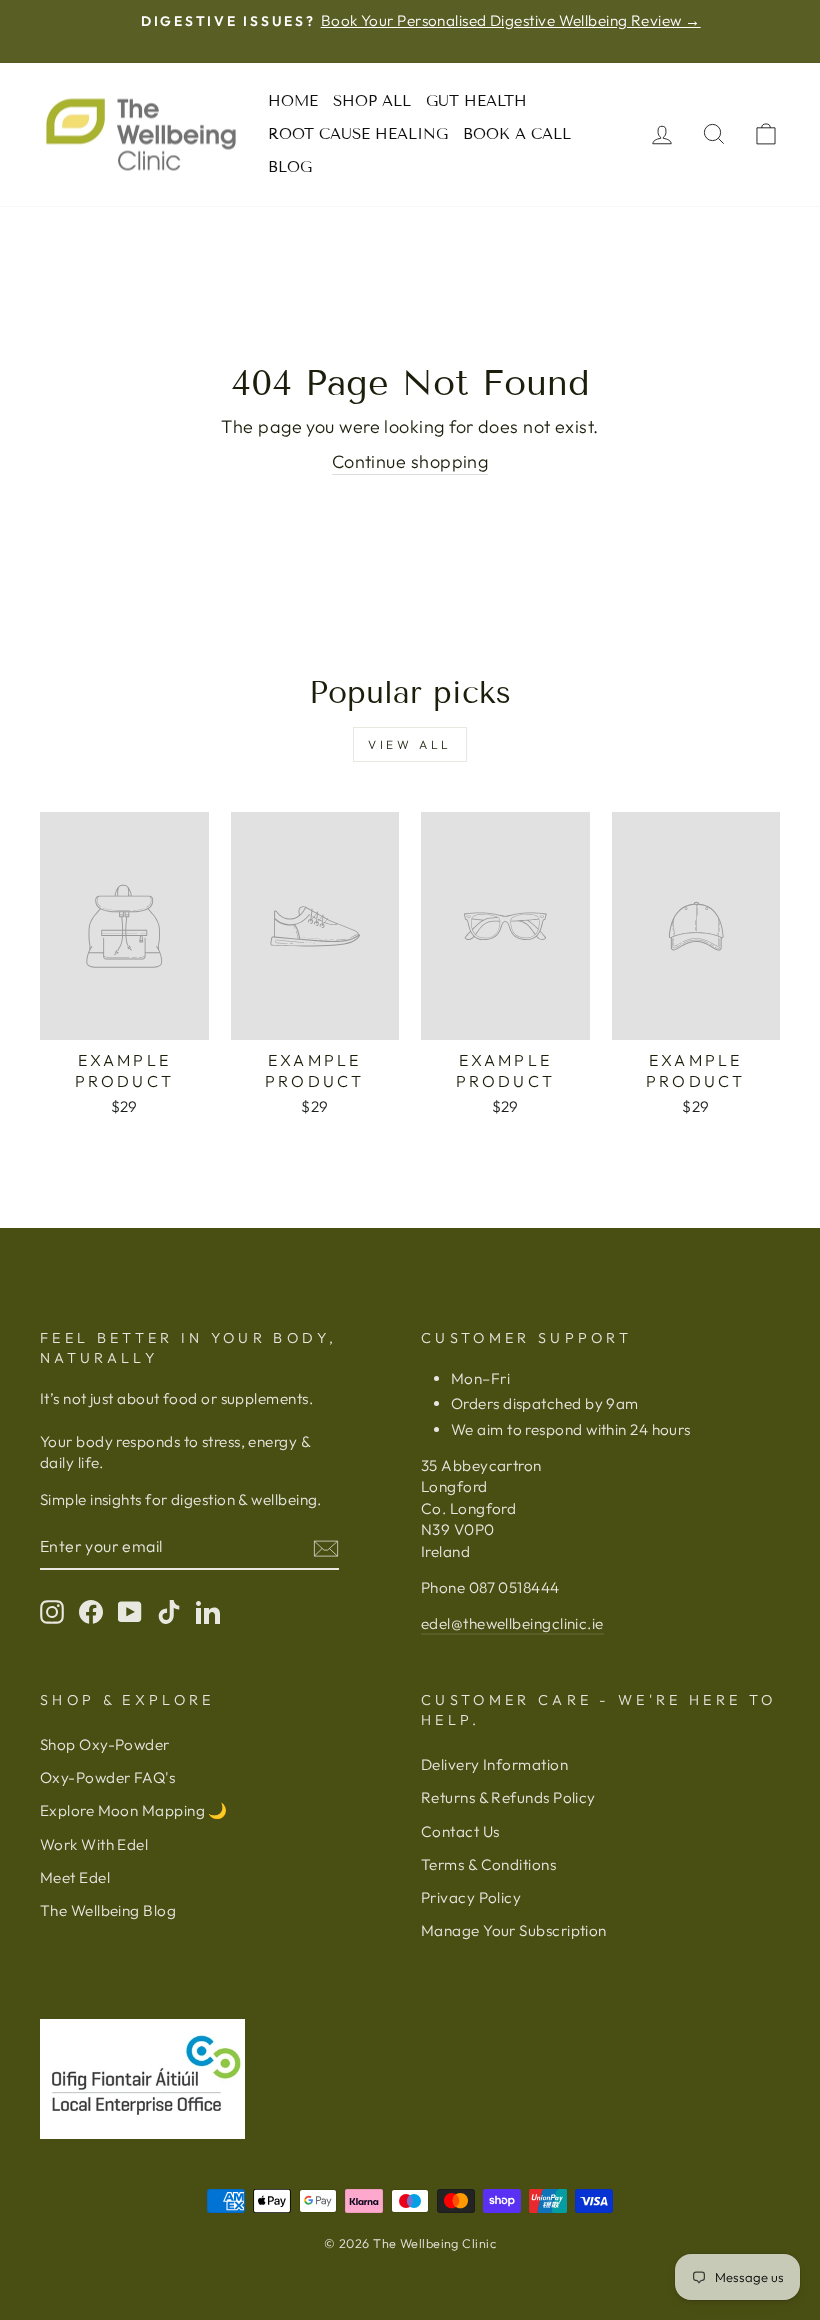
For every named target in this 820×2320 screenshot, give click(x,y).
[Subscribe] (326, 1547)
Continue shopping (410, 461)
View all (410, 744)
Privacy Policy (471, 1897)
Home (293, 101)
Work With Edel (94, 1844)
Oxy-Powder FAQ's (107, 1777)
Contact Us (460, 1831)
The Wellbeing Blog (108, 1910)
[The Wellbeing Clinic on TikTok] (169, 1612)
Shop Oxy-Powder (105, 1744)
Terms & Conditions (488, 1864)
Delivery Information (494, 1764)
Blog (290, 167)
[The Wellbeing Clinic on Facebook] (91, 1612)
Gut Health (476, 101)
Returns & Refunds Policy (508, 1797)
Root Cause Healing (358, 134)
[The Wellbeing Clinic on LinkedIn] (208, 1612)
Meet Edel (75, 1877)
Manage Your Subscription (514, 1930)
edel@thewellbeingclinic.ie (512, 1623)
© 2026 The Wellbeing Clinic (410, 2243)
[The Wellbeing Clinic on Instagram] (52, 1612)
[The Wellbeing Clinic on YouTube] (130, 1612)
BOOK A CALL (517, 134)
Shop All (372, 101)
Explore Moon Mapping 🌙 (134, 1810)
